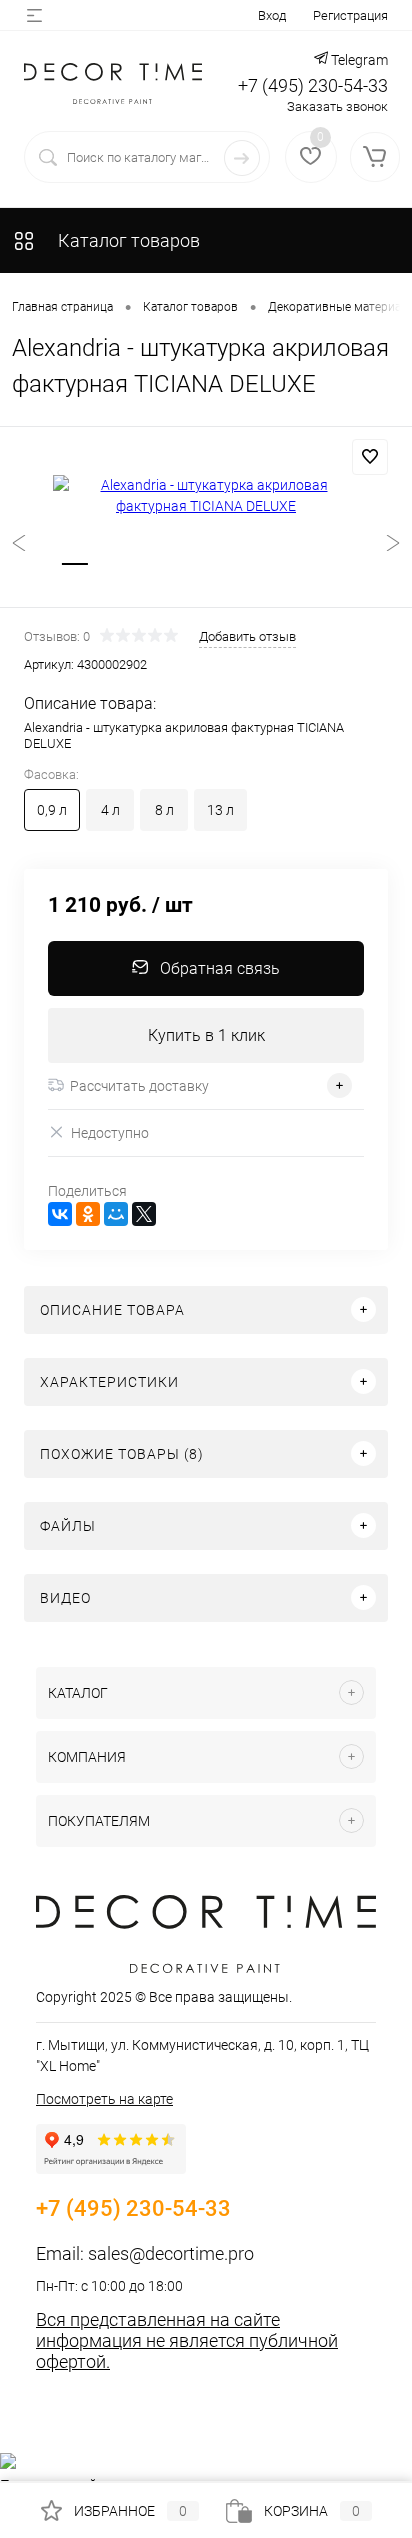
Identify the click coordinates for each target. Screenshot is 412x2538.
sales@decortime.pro (171, 2253)
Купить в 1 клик (206, 1035)
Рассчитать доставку (139, 1086)
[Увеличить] (206, 496)
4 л (110, 810)
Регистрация (350, 15)
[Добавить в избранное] (370, 457)
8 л (164, 810)
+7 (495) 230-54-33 (313, 85)
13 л (220, 810)
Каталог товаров (127, 240)
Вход (272, 15)
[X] (144, 1214)
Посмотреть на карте (104, 2099)
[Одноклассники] (88, 1214)
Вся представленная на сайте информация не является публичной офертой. (187, 2340)
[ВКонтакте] (60, 1214)
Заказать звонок (337, 106)
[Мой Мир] (116, 1214)
